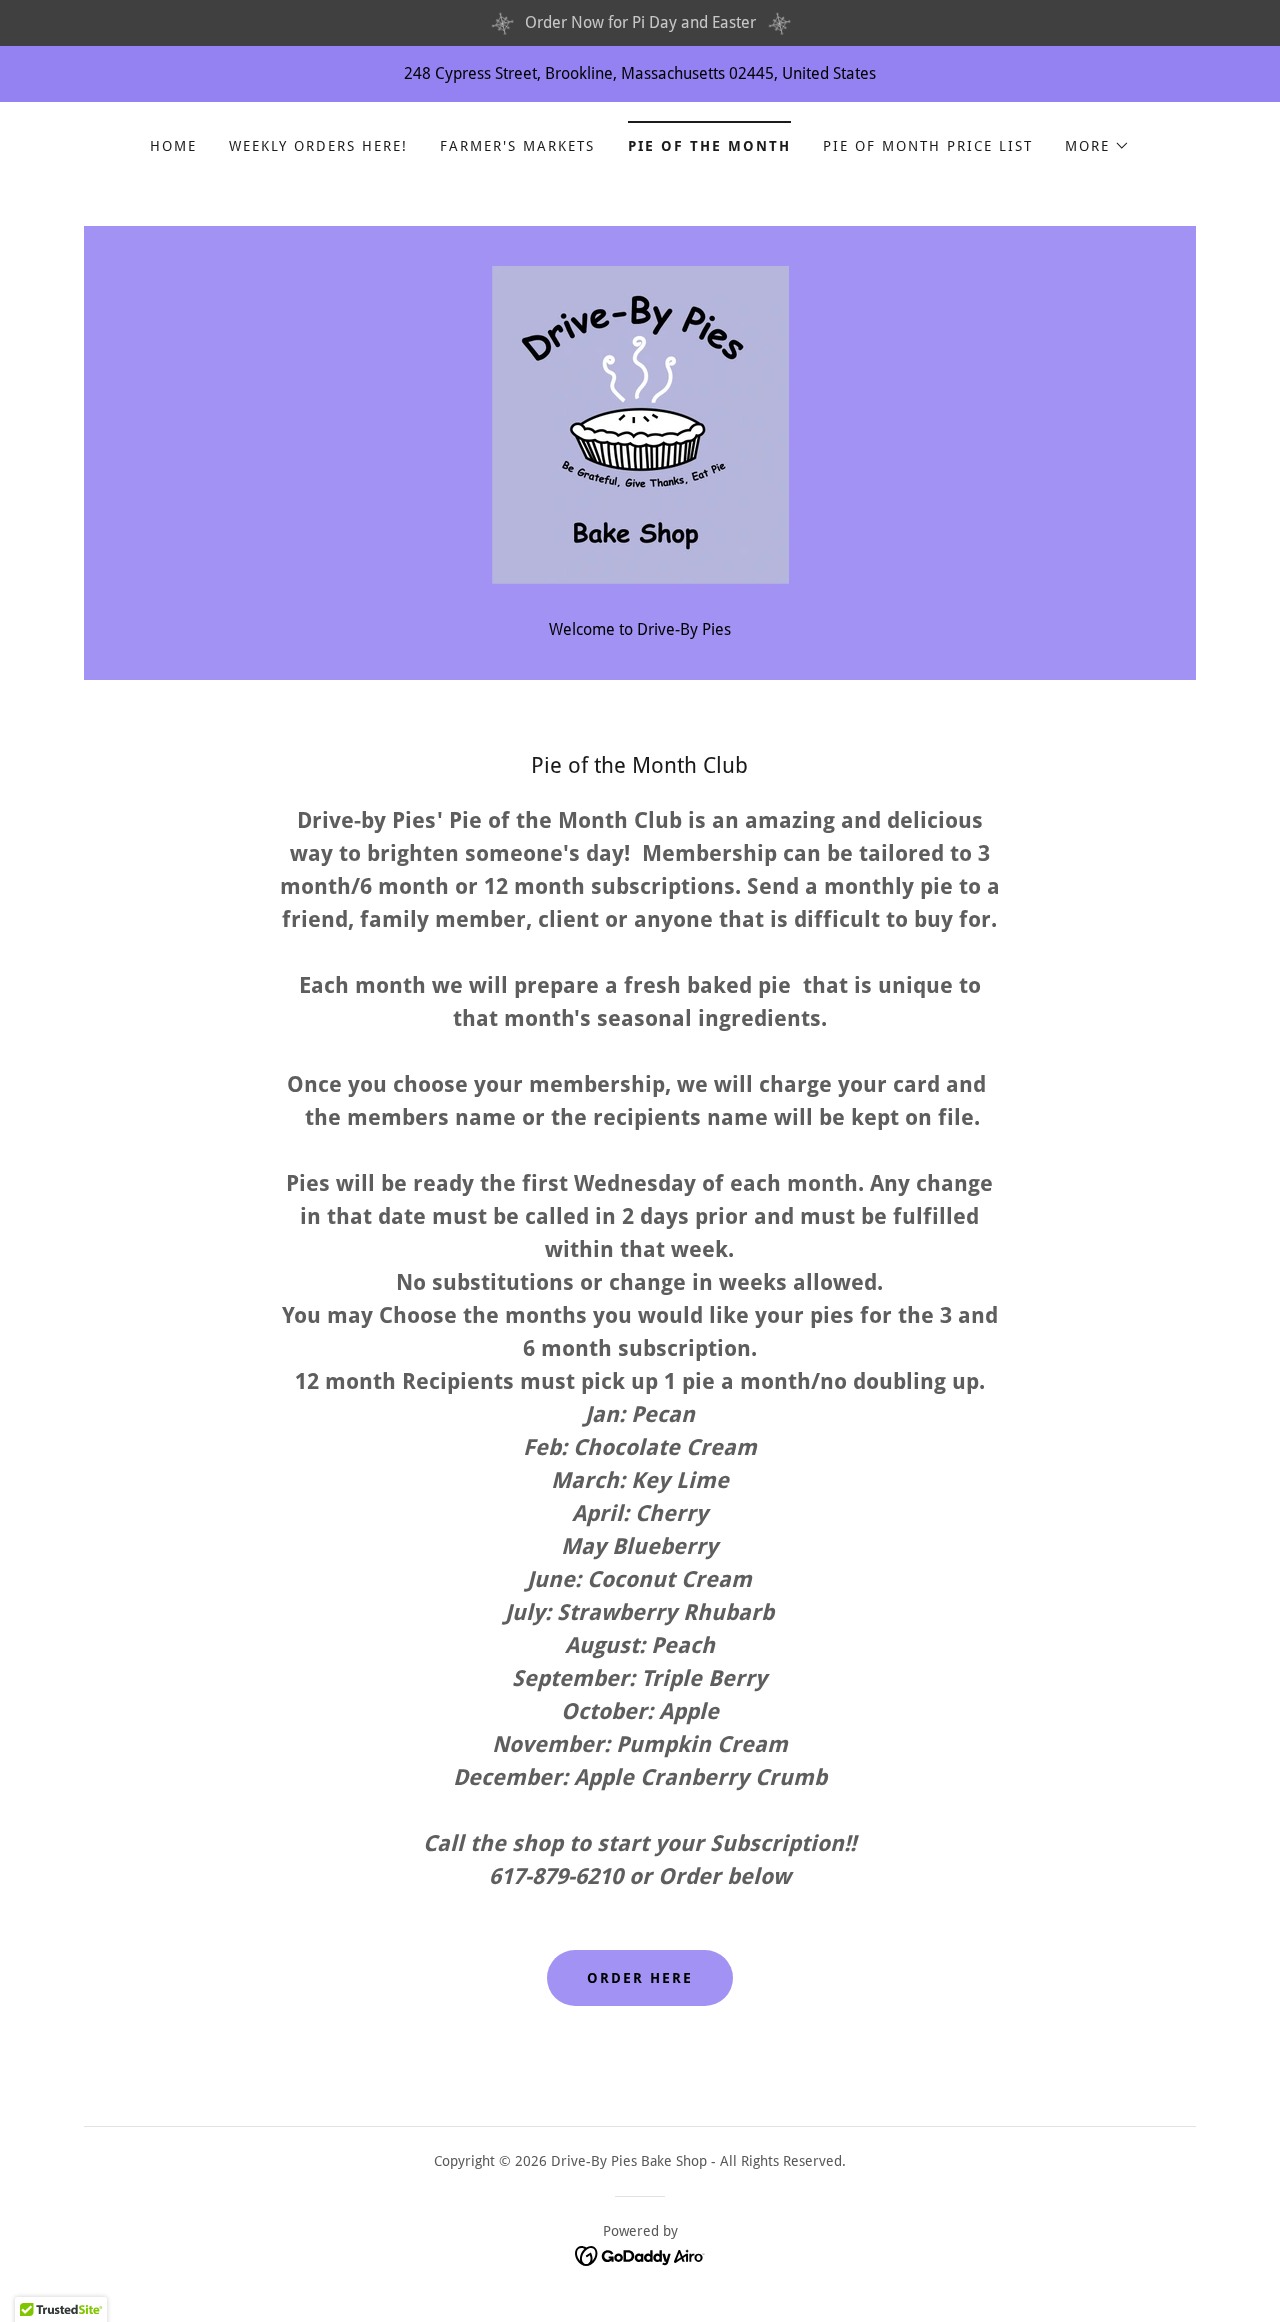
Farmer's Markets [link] (517, 146)
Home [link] (173, 146)
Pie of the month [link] (709, 146)
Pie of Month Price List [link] (928, 146)
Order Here (640, 1978)
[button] (1097, 146)
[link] (639, 423)
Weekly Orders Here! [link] (318, 146)
